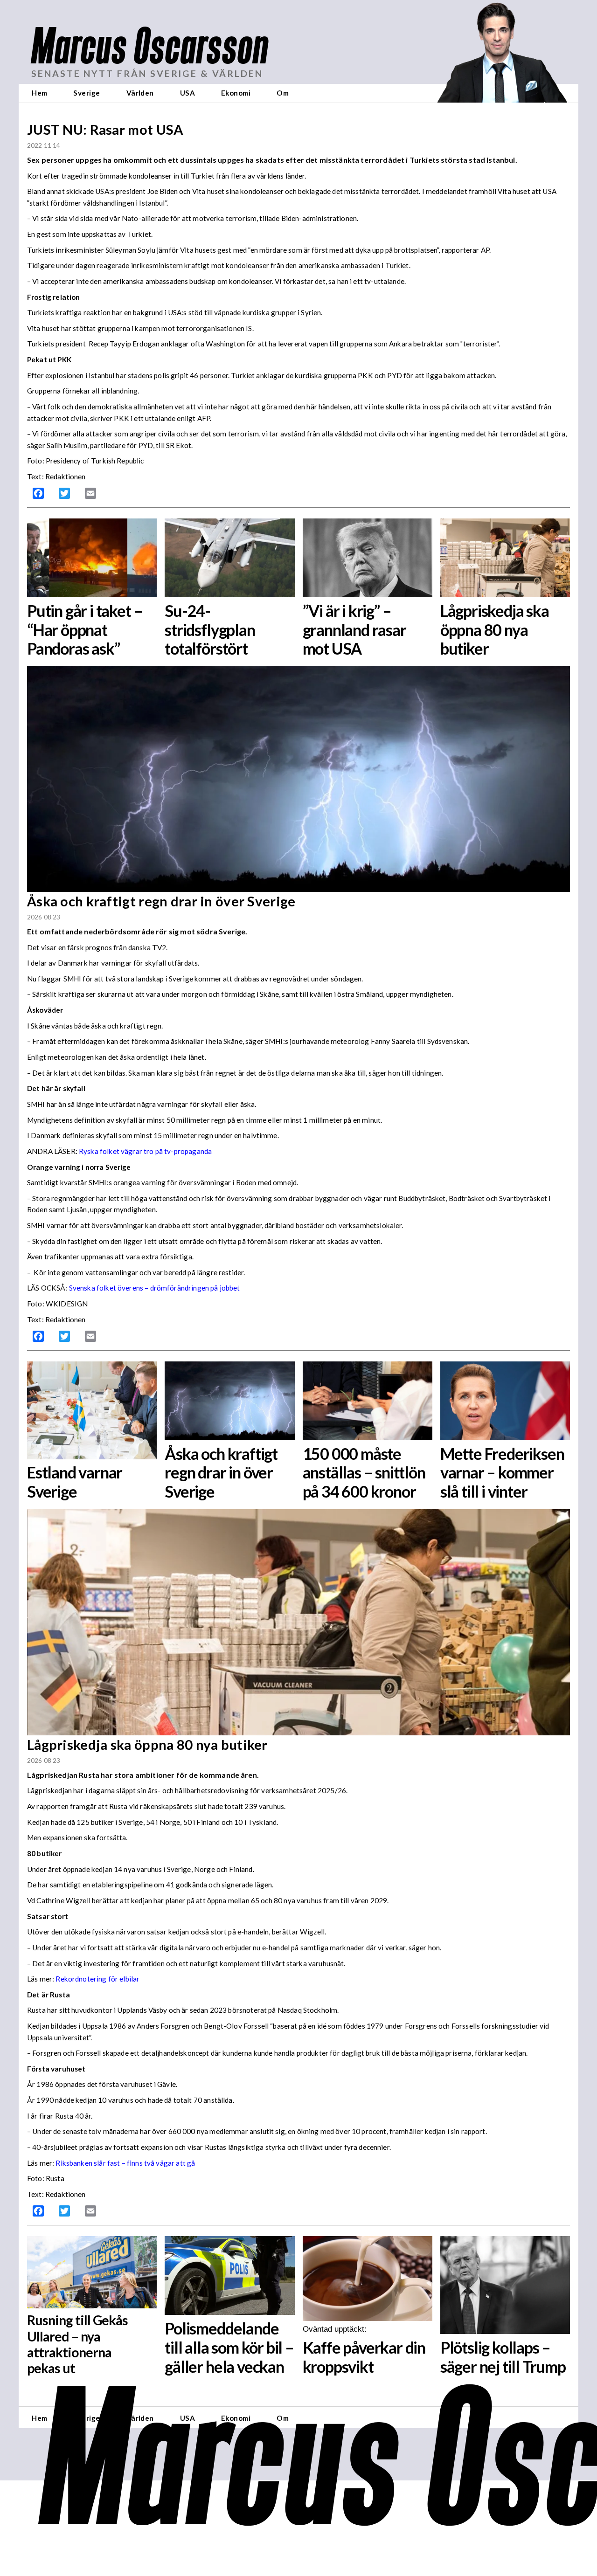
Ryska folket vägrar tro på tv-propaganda (145, 1151)
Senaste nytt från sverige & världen (147, 73)
